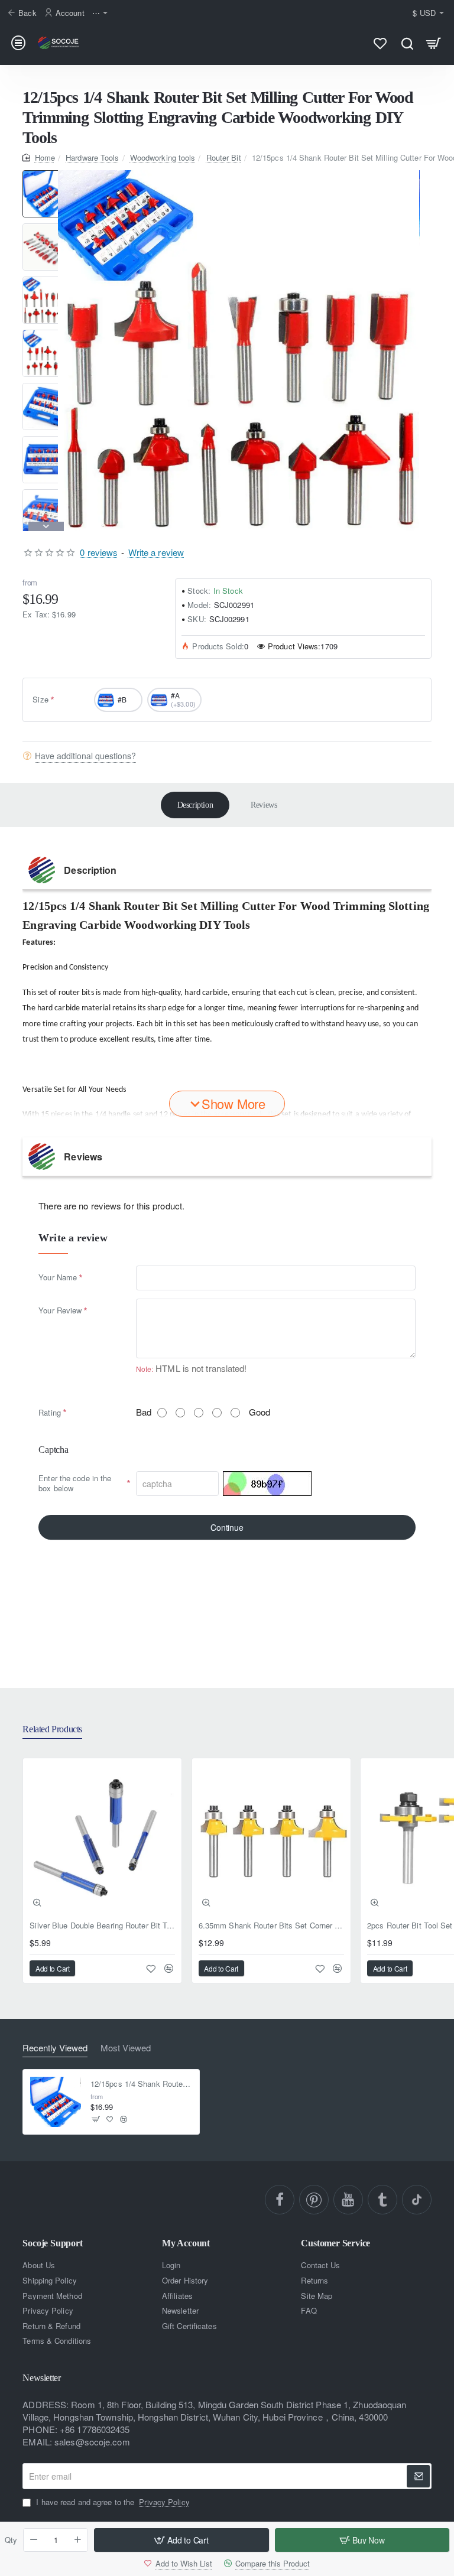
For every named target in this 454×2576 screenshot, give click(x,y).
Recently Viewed (55, 2048)
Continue (227, 1527)
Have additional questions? (85, 756)
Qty (11, 2540)
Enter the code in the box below (75, 1483)
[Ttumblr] (382, 2200)
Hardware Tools (92, 157)
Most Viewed (126, 2048)
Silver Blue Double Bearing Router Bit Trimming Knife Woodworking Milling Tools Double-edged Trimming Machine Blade (102, 1926)
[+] (78, 2540)
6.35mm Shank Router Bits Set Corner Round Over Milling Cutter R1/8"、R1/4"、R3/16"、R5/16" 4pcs (271, 1926)
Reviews (264, 805)
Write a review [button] (156, 552)
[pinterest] (314, 2200)
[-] (34, 2540)
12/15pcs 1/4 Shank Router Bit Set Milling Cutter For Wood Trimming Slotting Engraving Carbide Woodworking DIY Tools (142, 2084)
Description (195, 805)
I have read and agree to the (111, 2502)
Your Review (60, 1310)
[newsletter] (418, 2476)
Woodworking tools (163, 157)
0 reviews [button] (99, 552)
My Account (186, 2243)
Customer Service (335, 2243)
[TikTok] (417, 2200)
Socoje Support (52, 2243)
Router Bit (224, 157)
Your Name (58, 1277)
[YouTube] (348, 2200)
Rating (50, 1412)
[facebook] (280, 2200)
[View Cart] (434, 43)
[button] (46, 175)
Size (40, 699)
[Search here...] (407, 43)
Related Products (52, 1729)
